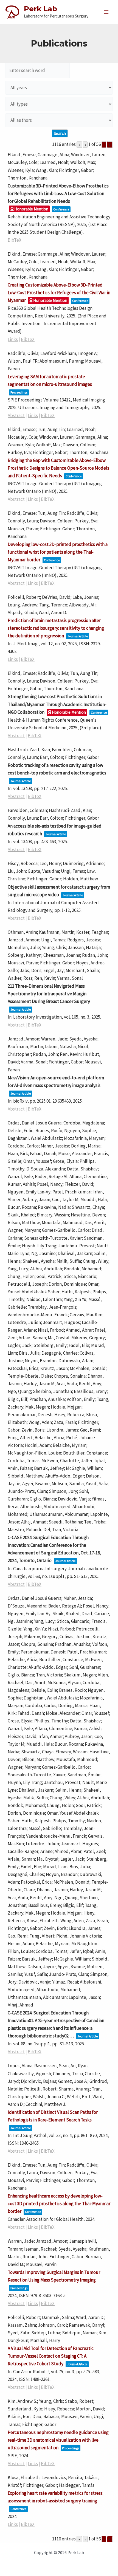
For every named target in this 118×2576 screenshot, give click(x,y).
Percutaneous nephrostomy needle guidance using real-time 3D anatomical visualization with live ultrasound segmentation (58, 2440)
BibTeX (15, 240)
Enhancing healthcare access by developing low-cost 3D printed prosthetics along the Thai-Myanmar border (59, 2204)
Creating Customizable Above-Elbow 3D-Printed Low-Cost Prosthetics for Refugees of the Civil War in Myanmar (59, 293)
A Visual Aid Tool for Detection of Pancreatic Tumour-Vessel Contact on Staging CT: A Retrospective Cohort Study (51, 2356)
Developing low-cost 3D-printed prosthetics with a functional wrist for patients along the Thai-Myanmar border (58, 552)
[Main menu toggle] (106, 12)
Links (13, 339)
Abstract (16, 415)
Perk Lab (40, 9)
